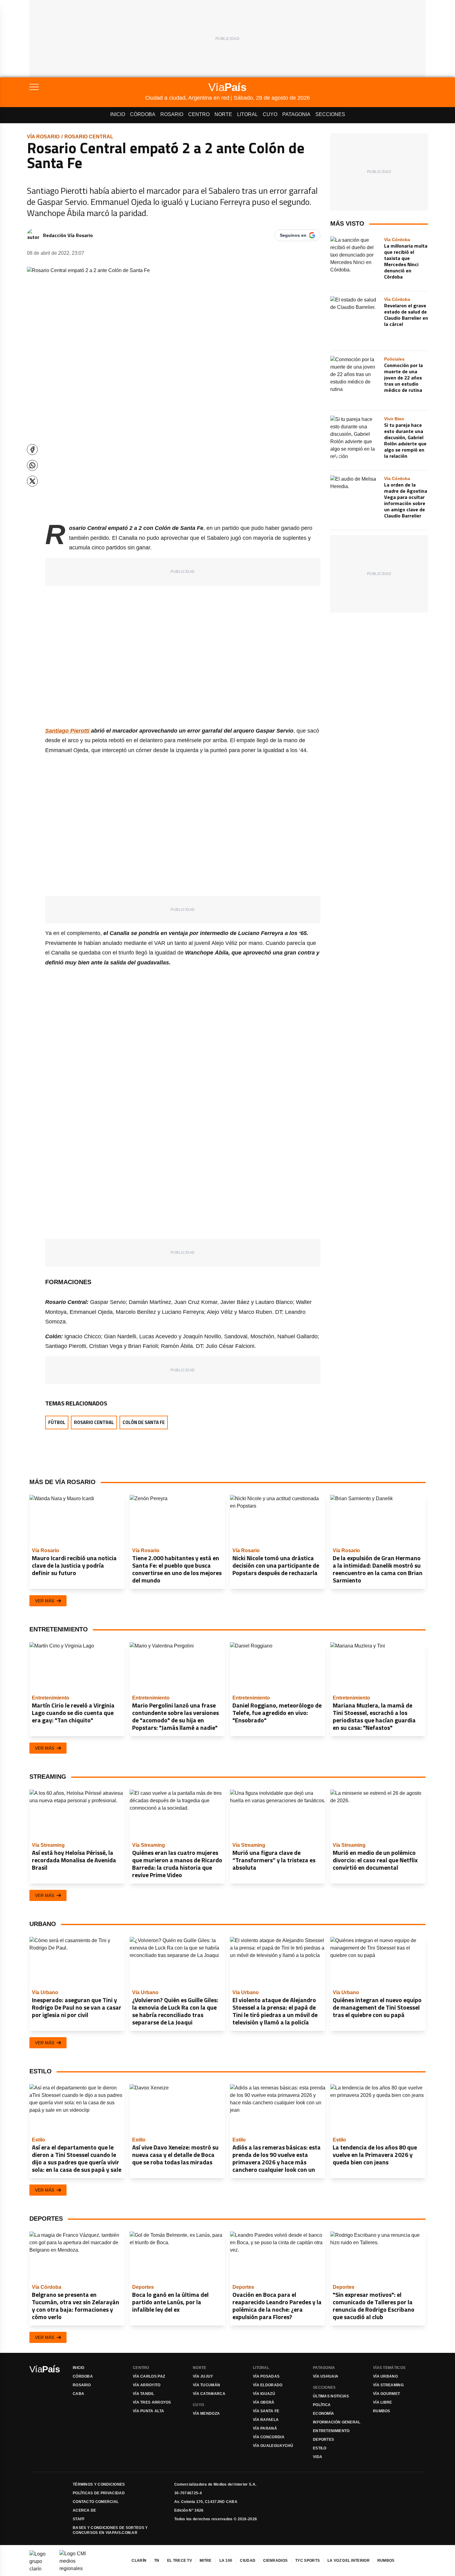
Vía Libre (383, 2402)
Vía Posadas (266, 2376)
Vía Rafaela (266, 2420)
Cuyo (270, 114)
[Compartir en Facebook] (32, 450)
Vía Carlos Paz (149, 2376)
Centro (199, 114)
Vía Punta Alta (148, 2411)
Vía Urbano (385, 2376)
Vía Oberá (264, 2402)
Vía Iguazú (264, 2394)
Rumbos (382, 2411)
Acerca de (84, 2510)
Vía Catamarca (209, 2394)
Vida (318, 2457)
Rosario (172, 114)
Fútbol (57, 1422)
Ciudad (248, 2561)
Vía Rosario (43, 137)
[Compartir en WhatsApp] (32, 465)
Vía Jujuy (203, 2376)
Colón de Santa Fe (144, 1422)
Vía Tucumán (206, 2385)
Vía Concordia (269, 2437)
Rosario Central (89, 137)
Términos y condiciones (99, 2484)
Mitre (206, 2561)
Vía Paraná (265, 2428)
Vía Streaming (388, 2385)
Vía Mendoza (206, 2414)
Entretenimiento (331, 2431)
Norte (223, 114)
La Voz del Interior (349, 2561)
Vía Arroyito (147, 2385)
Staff (79, 2519)
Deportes (323, 2440)
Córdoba (143, 114)
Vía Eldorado (268, 2385)
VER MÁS (45, 1601)
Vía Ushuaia (326, 2376)
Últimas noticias (331, 2396)
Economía (323, 2414)
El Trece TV (180, 2561)
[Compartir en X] (32, 481)
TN (157, 2561)
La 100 (226, 2561)
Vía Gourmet (386, 2394)
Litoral (247, 114)
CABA (78, 2394)
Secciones (330, 114)
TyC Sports (308, 2561)
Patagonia (296, 114)
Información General (337, 2422)
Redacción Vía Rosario (68, 235)
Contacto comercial (96, 2502)
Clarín (139, 2561)
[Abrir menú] (87, 87)
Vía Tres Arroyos (152, 2402)
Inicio (118, 114)
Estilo (320, 2448)
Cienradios (275, 2561)
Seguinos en (293, 235)
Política (322, 2405)
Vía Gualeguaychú (273, 2446)
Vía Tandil (143, 2394)
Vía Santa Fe (266, 2411)
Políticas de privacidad (99, 2493)
